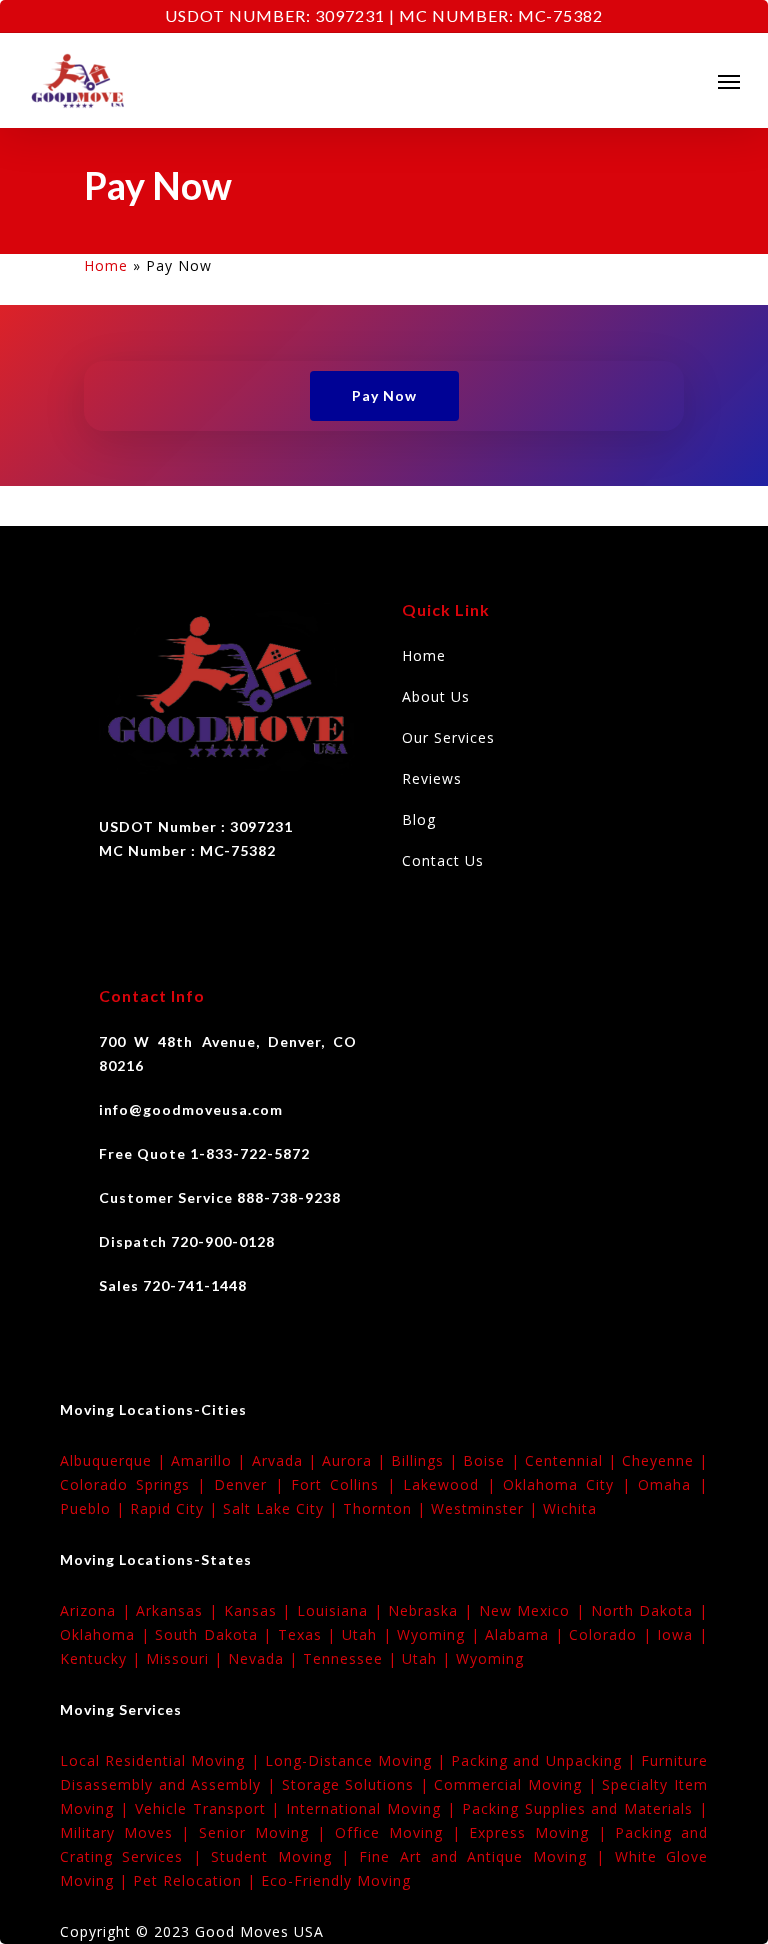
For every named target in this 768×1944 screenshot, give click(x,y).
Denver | (252, 1484)
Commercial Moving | (518, 1784)
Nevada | (265, 1658)
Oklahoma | (107, 1634)
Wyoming (490, 1658)
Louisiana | (342, 1610)
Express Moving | (542, 1832)
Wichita (570, 1508)
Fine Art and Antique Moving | (486, 1856)
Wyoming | (441, 1634)
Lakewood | (453, 1484)
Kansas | (260, 1610)
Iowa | (682, 1634)
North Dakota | (649, 1610)
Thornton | (387, 1508)
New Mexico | (535, 1610)
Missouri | (187, 1658)
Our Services (448, 737)
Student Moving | (285, 1856)
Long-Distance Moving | (358, 1760)
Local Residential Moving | (162, 1760)
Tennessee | (352, 1658)
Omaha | (673, 1484)
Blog (419, 819)
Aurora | (356, 1460)
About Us (436, 696)
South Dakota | (216, 1634)
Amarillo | (211, 1460)
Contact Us (443, 860)
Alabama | (527, 1634)
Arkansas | (179, 1610)
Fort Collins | (347, 1484)
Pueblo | (95, 1508)
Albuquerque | (115, 1460)
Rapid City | (176, 1508)
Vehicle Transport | (211, 1808)
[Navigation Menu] (729, 81)
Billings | (427, 1460)
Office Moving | (402, 1832)
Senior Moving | (267, 1832)
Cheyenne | (665, 1460)
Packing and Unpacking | (546, 1760)
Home (106, 265)
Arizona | (98, 1610)
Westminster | (487, 1508)
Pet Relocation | (197, 1880)
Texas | (310, 1634)
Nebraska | (433, 1610)
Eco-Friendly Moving (336, 1880)
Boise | (493, 1460)
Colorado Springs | (137, 1484)
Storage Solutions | (358, 1784)
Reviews (432, 778)
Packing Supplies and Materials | (585, 1808)
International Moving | (374, 1808)
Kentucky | (103, 1658)
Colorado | (613, 1634)
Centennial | (573, 1460)
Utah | (369, 1634)
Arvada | (287, 1460)
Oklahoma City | (570, 1484)
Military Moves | (129, 1832)
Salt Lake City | (283, 1508)
